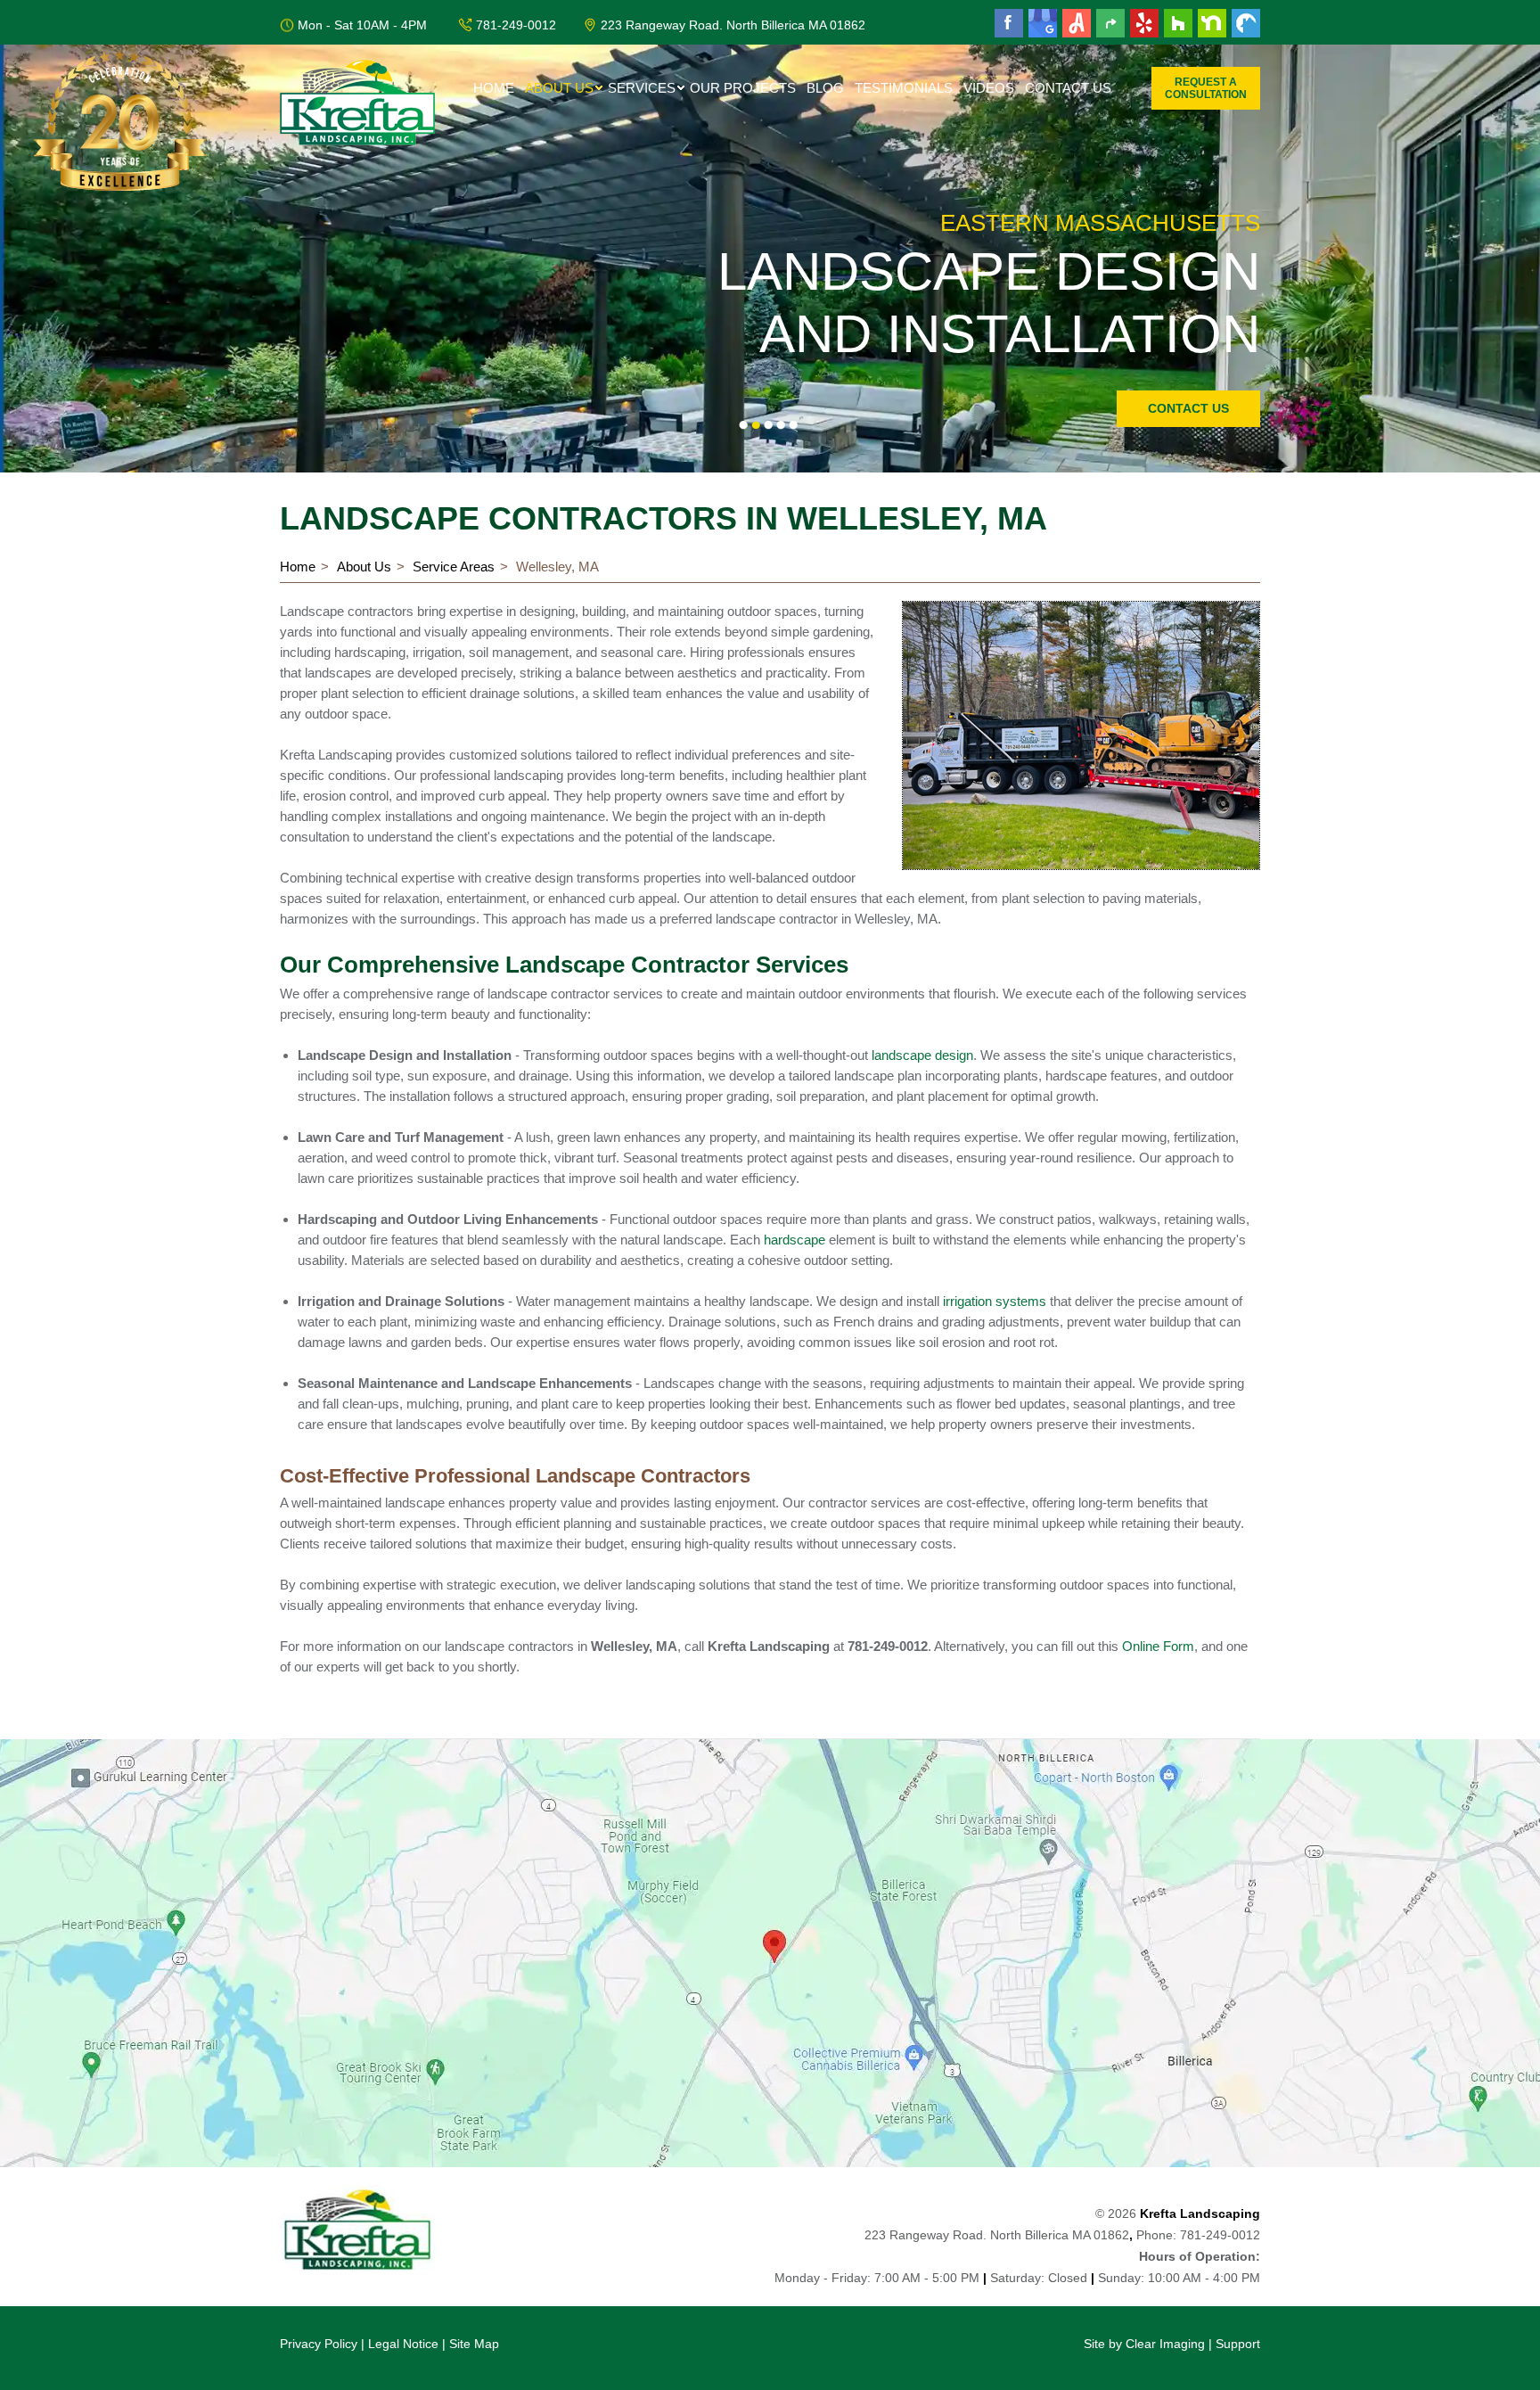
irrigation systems (995, 1301)
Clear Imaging (1165, 2344)
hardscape (795, 1240)
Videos (989, 88)
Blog (825, 88)
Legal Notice (403, 2344)
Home (494, 88)
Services (642, 88)
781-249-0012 (516, 25)
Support (1238, 2344)
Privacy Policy (319, 2344)
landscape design (922, 1055)
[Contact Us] (770, 1953)
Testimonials (904, 88)
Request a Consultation (1206, 88)
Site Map (474, 2344)
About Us (559, 88)
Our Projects (743, 88)
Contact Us (1068, 88)
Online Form (1158, 1646)
